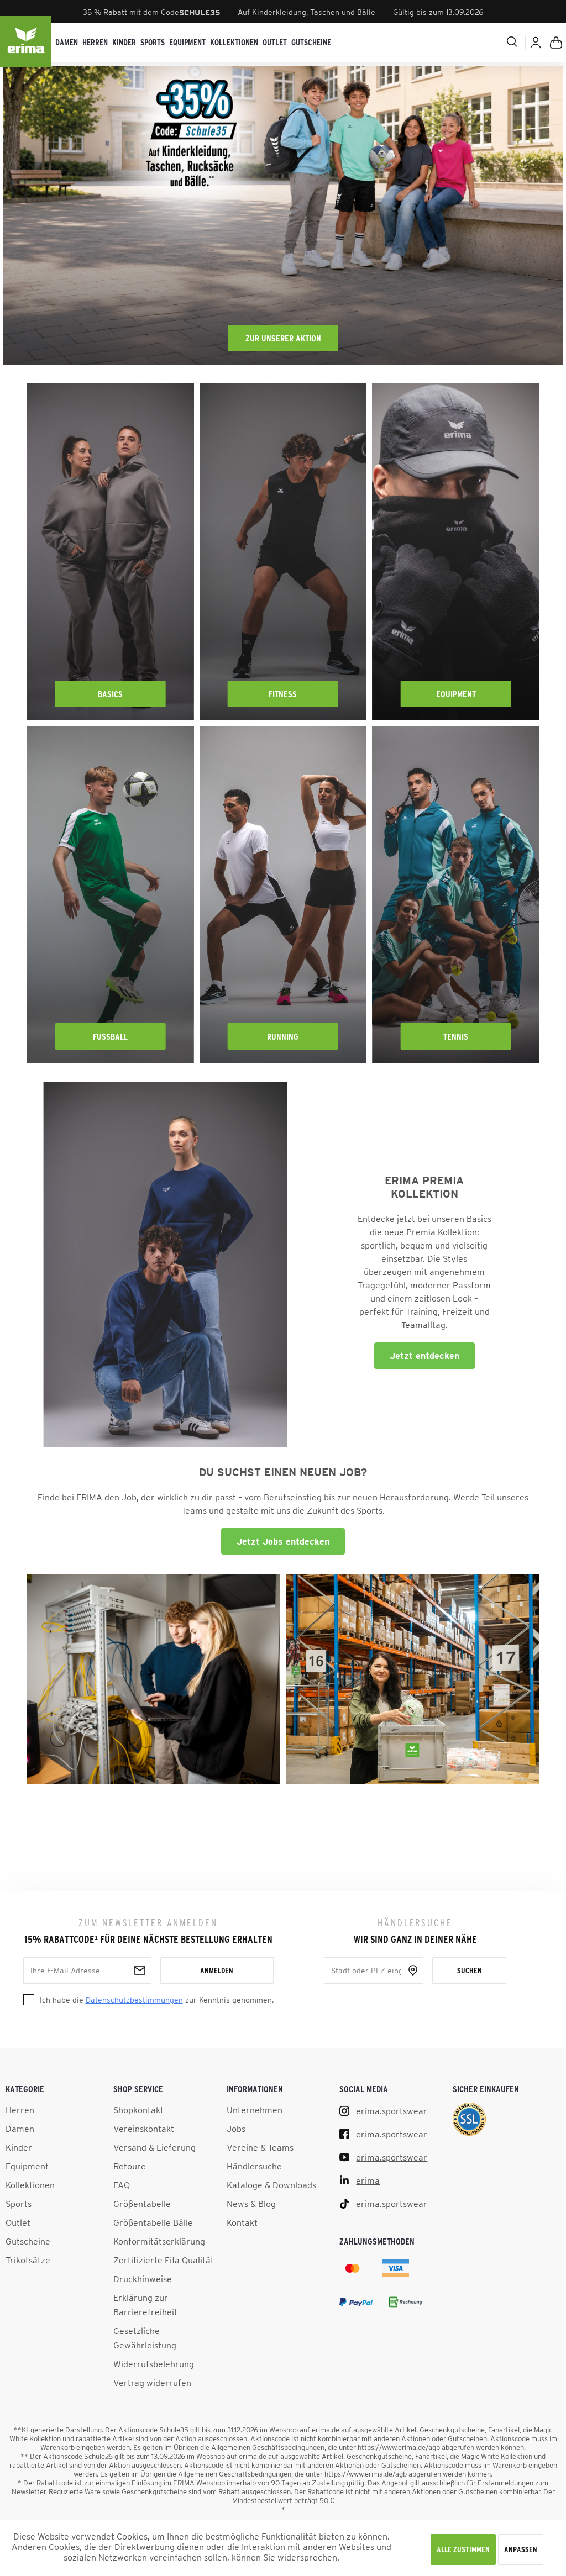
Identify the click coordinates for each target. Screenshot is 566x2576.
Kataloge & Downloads (271, 2185)
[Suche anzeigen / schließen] (469, 41)
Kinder (19, 2147)
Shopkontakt (138, 2110)
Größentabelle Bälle (153, 2222)
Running (283, 1036)
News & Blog (251, 2204)
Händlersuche (254, 2166)
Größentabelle (142, 2204)
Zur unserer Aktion (283, 338)
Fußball (110, 1036)
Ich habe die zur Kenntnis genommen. (157, 2000)
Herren (20, 2110)
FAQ (122, 2185)
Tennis (456, 1036)
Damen (20, 2129)
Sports (19, 2204)
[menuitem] (67, 43)
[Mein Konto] (536, 43)
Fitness (283, 694)
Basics (110, 694)
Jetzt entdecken (424, 1356)
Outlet (18, 2222)
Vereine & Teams (260, 2147)
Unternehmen (255, 2110)
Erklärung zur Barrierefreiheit (145, 2305)
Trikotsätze (28, 2260)
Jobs (236, 2129)
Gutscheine (28, 2241)
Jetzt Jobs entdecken (283, 1541)
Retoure (130, 2166)
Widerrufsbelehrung (154, 2364)
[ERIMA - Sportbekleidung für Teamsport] (27, 43)
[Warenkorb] (556, 43)
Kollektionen (30, 2185)
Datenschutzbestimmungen (134, 2000)
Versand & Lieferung (154, 2147)
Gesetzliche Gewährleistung (145, 2338)
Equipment (456, 694)
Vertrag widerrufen (152, 2383)
